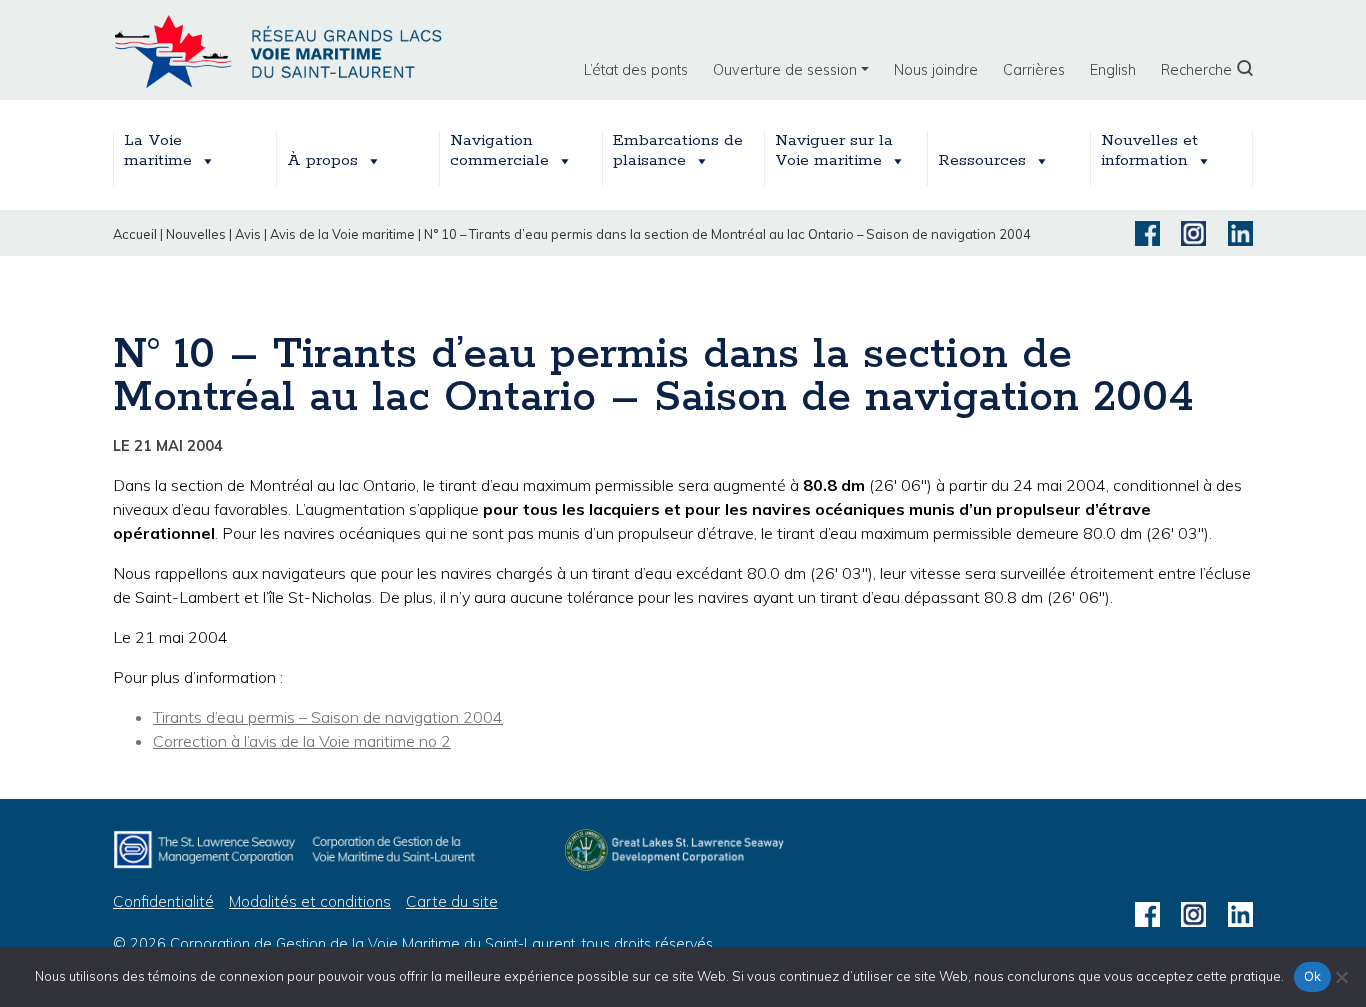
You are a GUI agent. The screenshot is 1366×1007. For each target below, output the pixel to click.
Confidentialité (163, 901)
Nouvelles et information (1149, 151)
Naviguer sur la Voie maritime (834, 151)
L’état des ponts (636, 70)
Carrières (1034, 70)
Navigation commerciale (499, 151)
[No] (1341, 977)
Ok (1313, 976)
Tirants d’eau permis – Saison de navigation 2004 (328, 717)
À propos (322, 160)
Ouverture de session (785, 70)
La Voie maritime (158, 151)
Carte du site (452, 901)
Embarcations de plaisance (678, 151)
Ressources (982, 160)
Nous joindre (936, 70)
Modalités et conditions (310, 901)
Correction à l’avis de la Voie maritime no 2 (302, 741)
